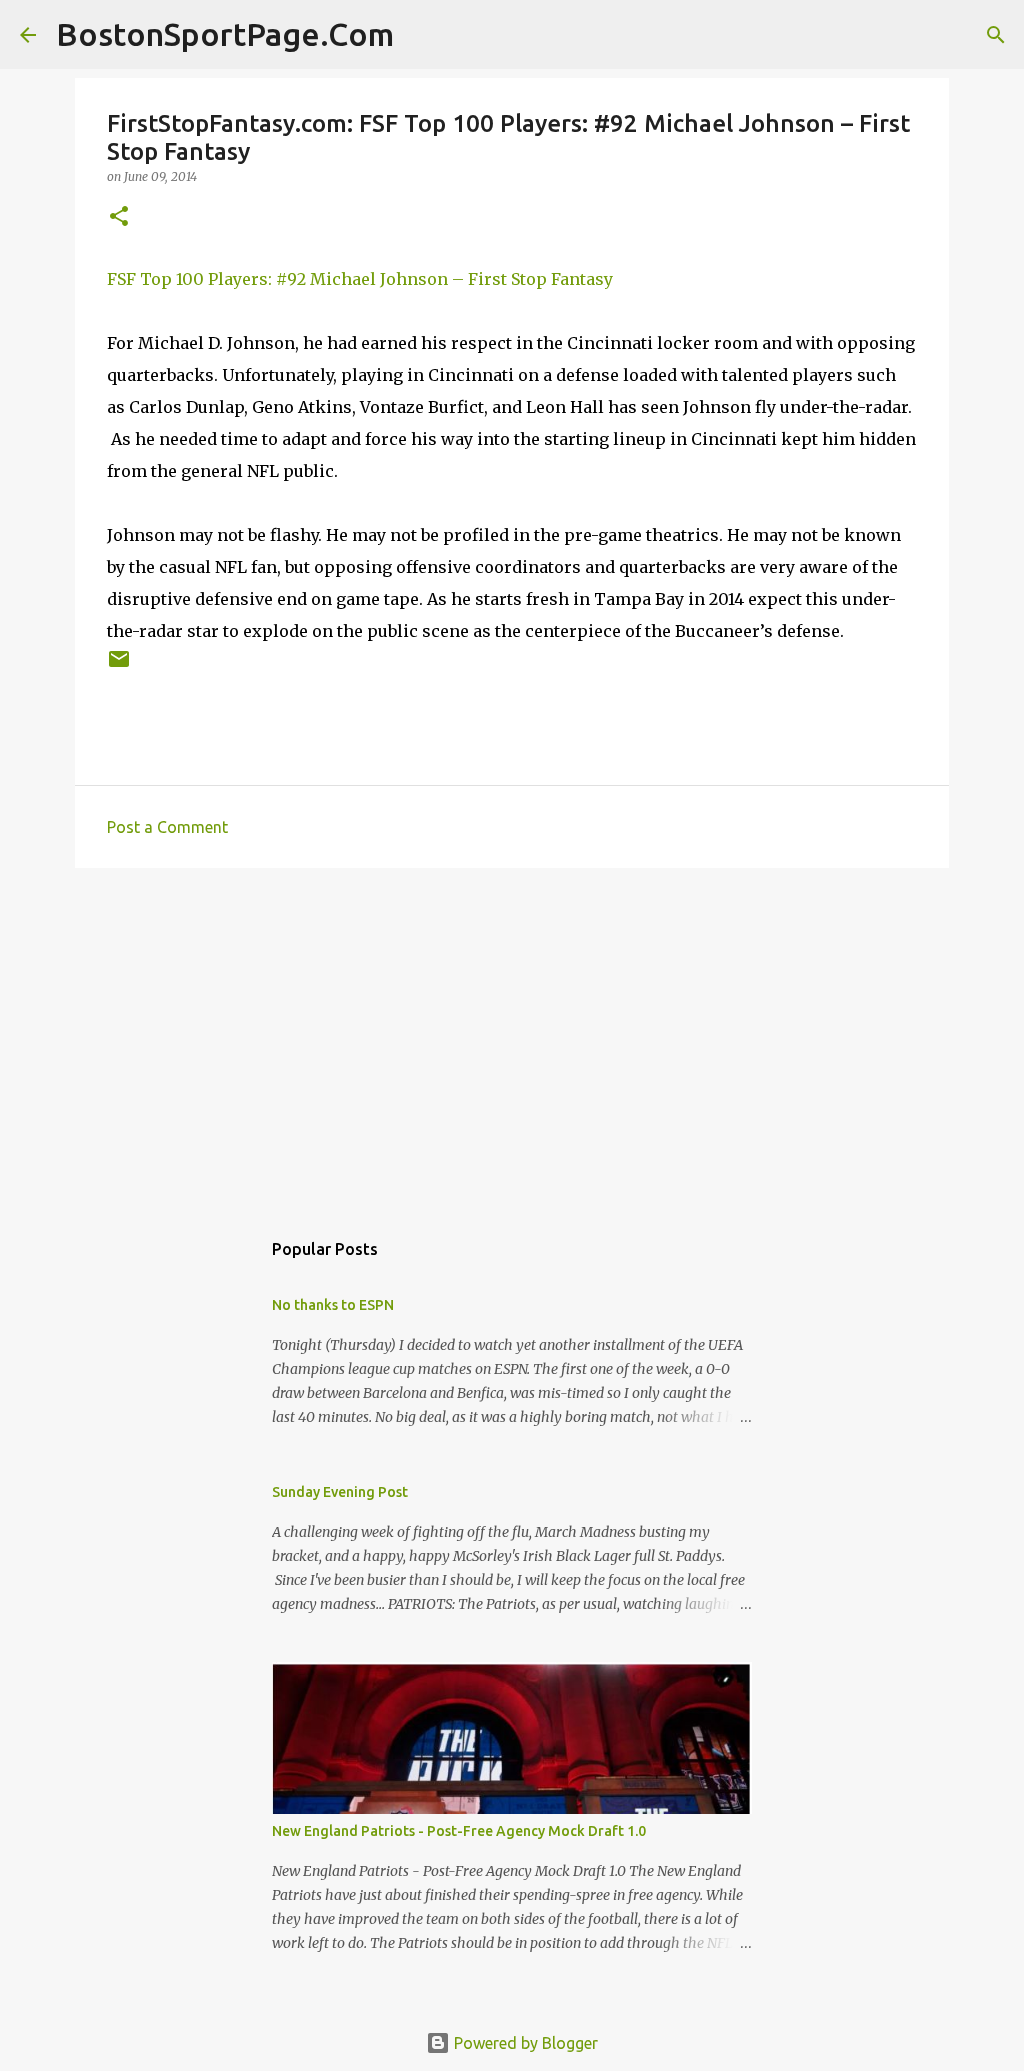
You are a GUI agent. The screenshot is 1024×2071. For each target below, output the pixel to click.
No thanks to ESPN (333, 1305)
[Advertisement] (512, 1038)
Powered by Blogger (524, 2043)
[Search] (422, 35)
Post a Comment (167, 827)
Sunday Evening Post (340, 1492)
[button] (119, 217)
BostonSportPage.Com (225, 34)
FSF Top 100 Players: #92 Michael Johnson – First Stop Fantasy (360, 279)
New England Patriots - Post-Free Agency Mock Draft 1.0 (459, 1831)
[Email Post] (119, 666)
